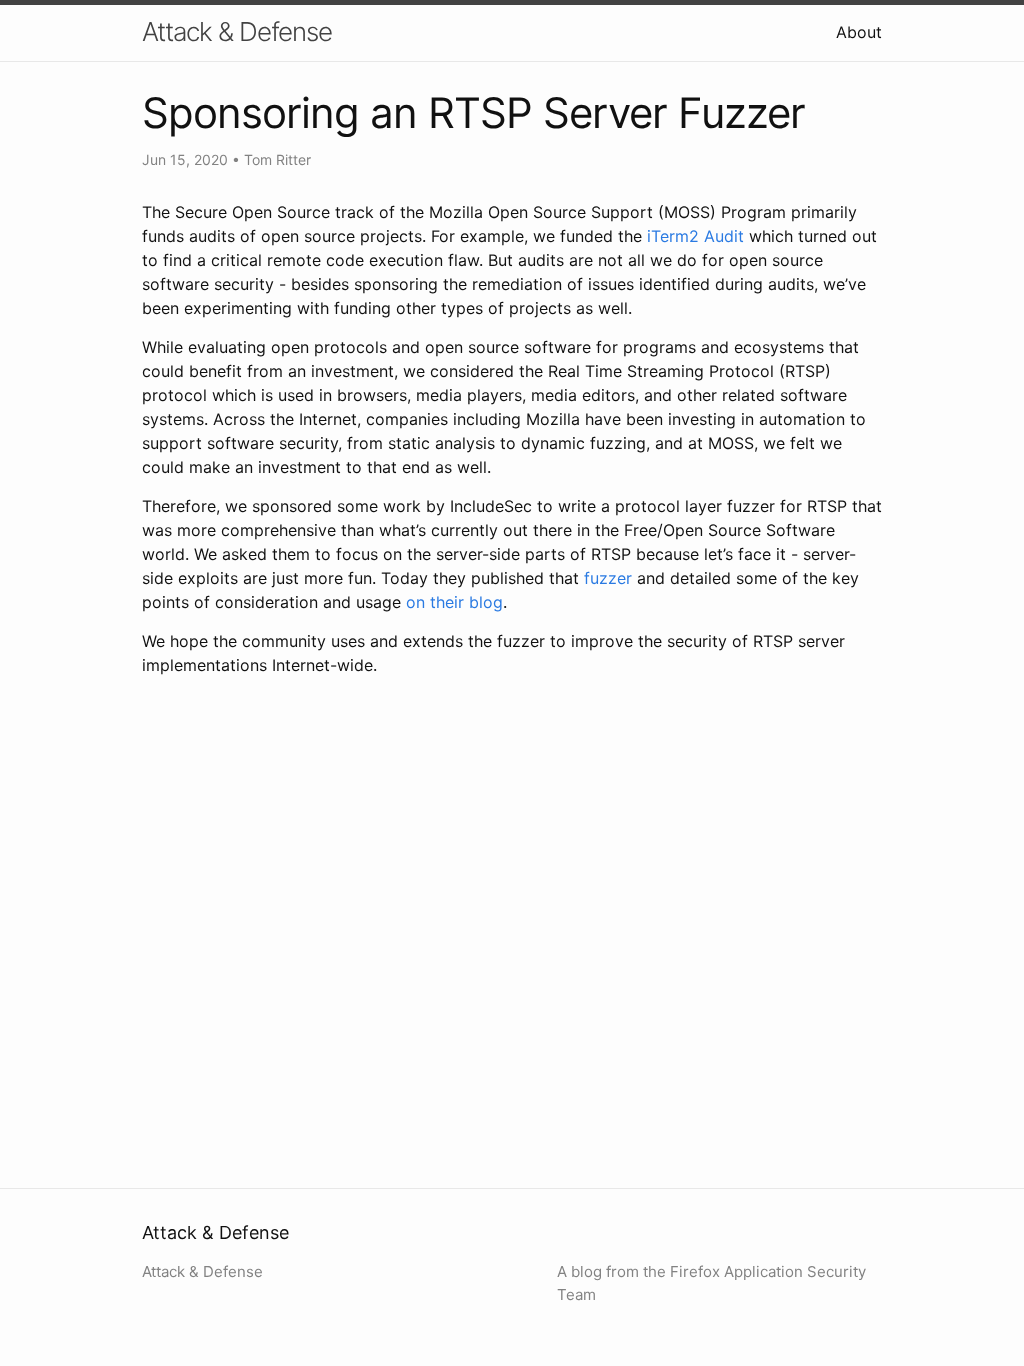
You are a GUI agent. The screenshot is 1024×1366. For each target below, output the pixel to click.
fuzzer (608, 578)
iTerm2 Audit (695, 236)
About (859, 32)
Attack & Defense (237, 31)
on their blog (454, 602)
